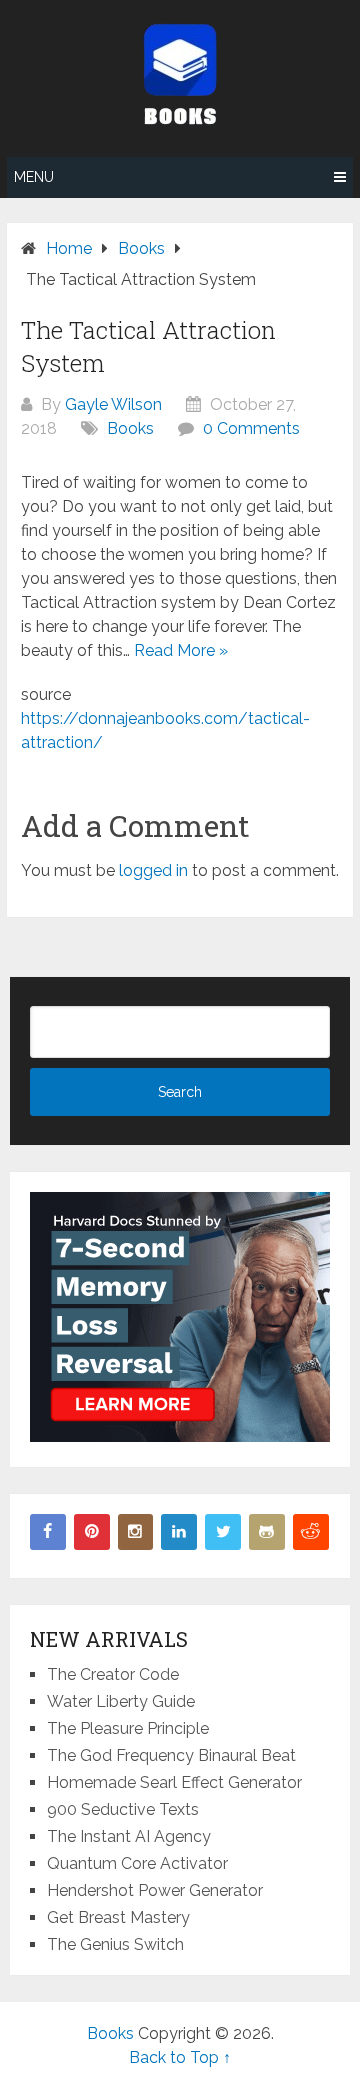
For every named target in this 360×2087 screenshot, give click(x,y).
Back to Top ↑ (180, 2057)
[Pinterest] (92, 1532)
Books (130, 428)
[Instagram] (136, 1532)
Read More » (181, 650)
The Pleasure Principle (128, 1728)
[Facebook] (48, 1532)
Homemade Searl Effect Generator (174, 1782)
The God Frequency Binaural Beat (171, 1755)
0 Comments (251, 428)
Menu (34, 177)
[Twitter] (223, 1532)
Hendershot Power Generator (155, 1890)
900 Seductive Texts (123, 1809)
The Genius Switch (115, 1944)
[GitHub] (267, 1532)
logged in (153, 870)
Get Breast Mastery (118, 1917)
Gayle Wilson (113, 404)
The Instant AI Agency (129, 1836)
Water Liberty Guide (121, 1701)
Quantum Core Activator (137, 1863)
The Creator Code (113, 1674)
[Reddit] (311, 1532)
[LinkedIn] (179, 1532)
